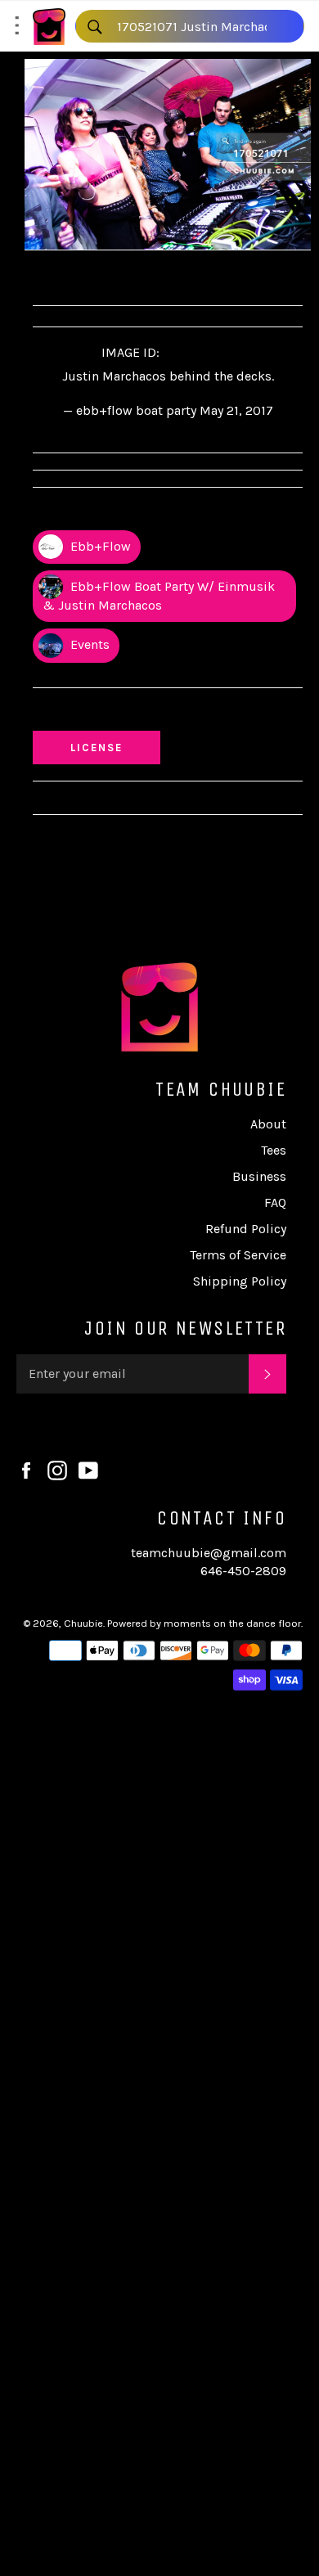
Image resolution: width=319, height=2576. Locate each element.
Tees (274, 1150)
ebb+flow (99, 546)
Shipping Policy (240, 1281)
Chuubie (83, 1623)
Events (88, 644)
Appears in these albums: (118, 513)
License (112, 747)
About (268, 1124)
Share (65, 275)
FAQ (275, 1202)
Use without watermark (115, 713)
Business (259, 1176)
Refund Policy (246, 1229)
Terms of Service (238, 1255)
